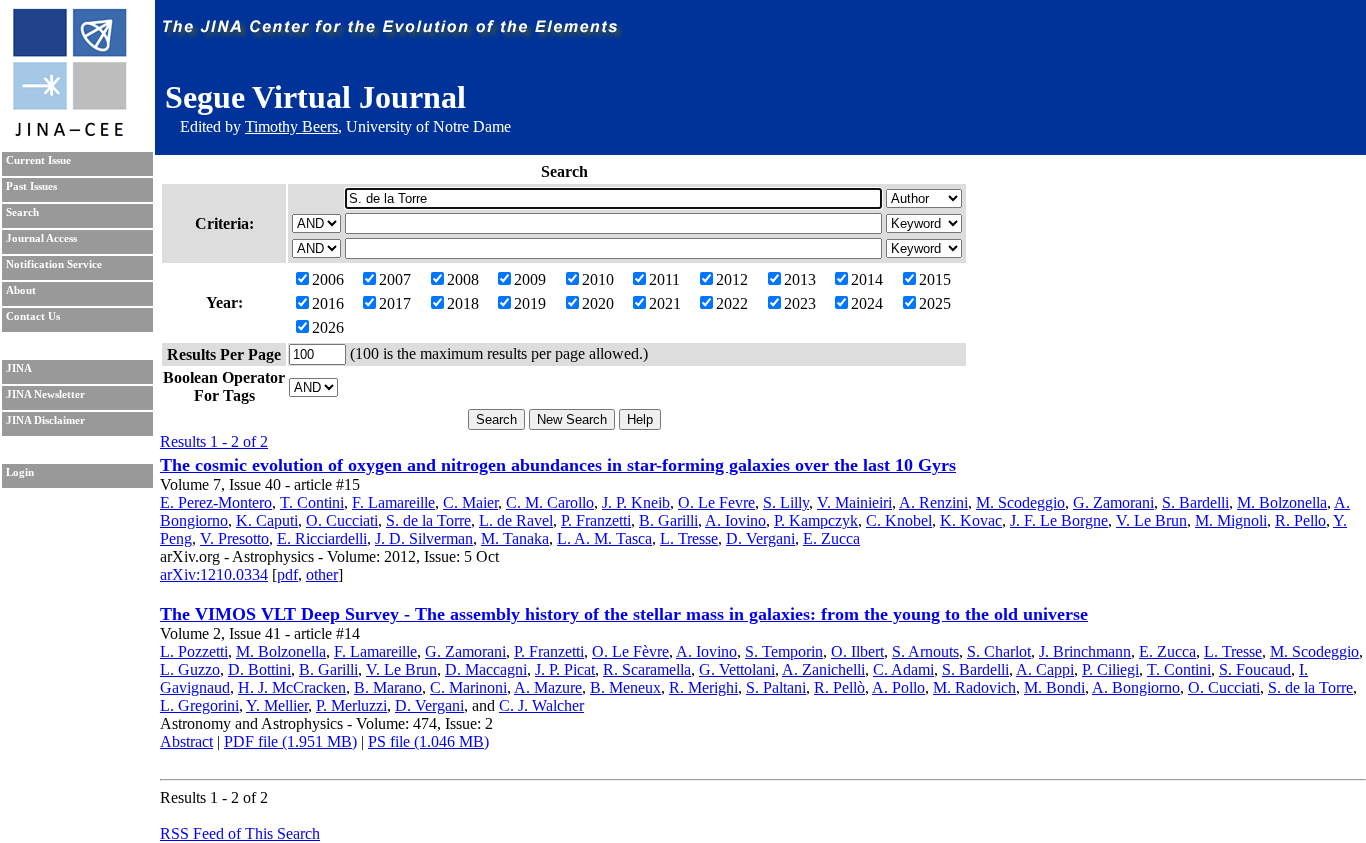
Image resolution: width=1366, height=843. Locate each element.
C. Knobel (899, 520)
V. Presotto (234, 538)
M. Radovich (974, 687)
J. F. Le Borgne (1059, 520)
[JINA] (69, 132)
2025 (935, 303)
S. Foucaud (1255, 669)
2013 (800, 279)
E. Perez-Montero (216, 502)
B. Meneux (625, 687)
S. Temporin (784, 651)
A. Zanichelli (823, 669)
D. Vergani (760, 538)
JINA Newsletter (45, 394)
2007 (395, 279)
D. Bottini (259, 669)
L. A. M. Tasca (604, 538)
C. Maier (470, 502)
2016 (328, 303)
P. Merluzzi (351, 705)
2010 (598, 279)
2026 (328, 327)
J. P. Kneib (636, 502)
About (21, 290)
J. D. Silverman (424, 538)
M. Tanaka (515, 538)
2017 (395, 303)
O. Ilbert (857, 651)
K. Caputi (267, 520)
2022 (732, 303)
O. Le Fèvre (630, 651)
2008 (463, 279)
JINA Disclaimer (45, 420)
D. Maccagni (486, 669)
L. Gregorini (199, 705)
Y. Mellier (277, 705)
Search (22, 212)
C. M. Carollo (550, 502)
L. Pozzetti (194, 651)
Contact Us (33, 316)
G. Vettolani (737, 669)
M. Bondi (1054, 687)
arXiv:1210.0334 (214, 574)
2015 (935, 279)
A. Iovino (735, 520)
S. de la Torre (428, 520)
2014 (867, 279)
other (322, 574)
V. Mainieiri (854, 502)
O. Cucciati (342, 520)
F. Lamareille (393, 502)
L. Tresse (689, 538)
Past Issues (31, 186)
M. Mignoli (1231, 520)
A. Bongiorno (1136, 687)
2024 (867, 303)
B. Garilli (668, 520)
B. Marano (388, 687)
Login (20, 472)
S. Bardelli (1195, 502)
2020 (598, 303)
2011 (664, 279)
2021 (665, 303)
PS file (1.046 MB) (428, 741)
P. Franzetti (596, 520)
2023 (800, 303)
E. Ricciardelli (322, 538)
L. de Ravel (516, 520)
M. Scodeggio (1020, 502)
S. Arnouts (925, 651)
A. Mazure (548, 687)
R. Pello (1300, 520)
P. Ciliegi (1110, 669)
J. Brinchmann (1085, 651)
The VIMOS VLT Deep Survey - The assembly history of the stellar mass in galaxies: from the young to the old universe (624, 614)
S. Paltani (776, 687)
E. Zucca (831, 538)
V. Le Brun (1151, 520)
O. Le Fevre (716, 502)
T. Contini (312, 502)
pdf (287, 574)
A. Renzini (933, 502)
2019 (530, 303)
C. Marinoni (468, 687)
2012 (732, 279)
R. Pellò (839, 687)
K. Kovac (971, 520)
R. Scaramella (647, 669)
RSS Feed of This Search (240, 833)
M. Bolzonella (1282, 502)
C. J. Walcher (541, 705)
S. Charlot (999, 651)
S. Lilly (786, 502)
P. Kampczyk (816, 520)
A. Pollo (898, 687)
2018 (463, 303)
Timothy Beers (291, 126)
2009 (530, 279)
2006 (328, 279)
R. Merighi (703, 687)
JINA (19, 368)
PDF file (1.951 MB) (290, 741)
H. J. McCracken (292, 687)
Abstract (186, 741)
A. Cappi (1045, 669)
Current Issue (38, 160)
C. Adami (903, 669)
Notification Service (54, 264)
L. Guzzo (190, 669)
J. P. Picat (565, 669)
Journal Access (41, 238)
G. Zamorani (1113, 502)
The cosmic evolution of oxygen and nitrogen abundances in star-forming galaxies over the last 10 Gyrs (558, 465)
